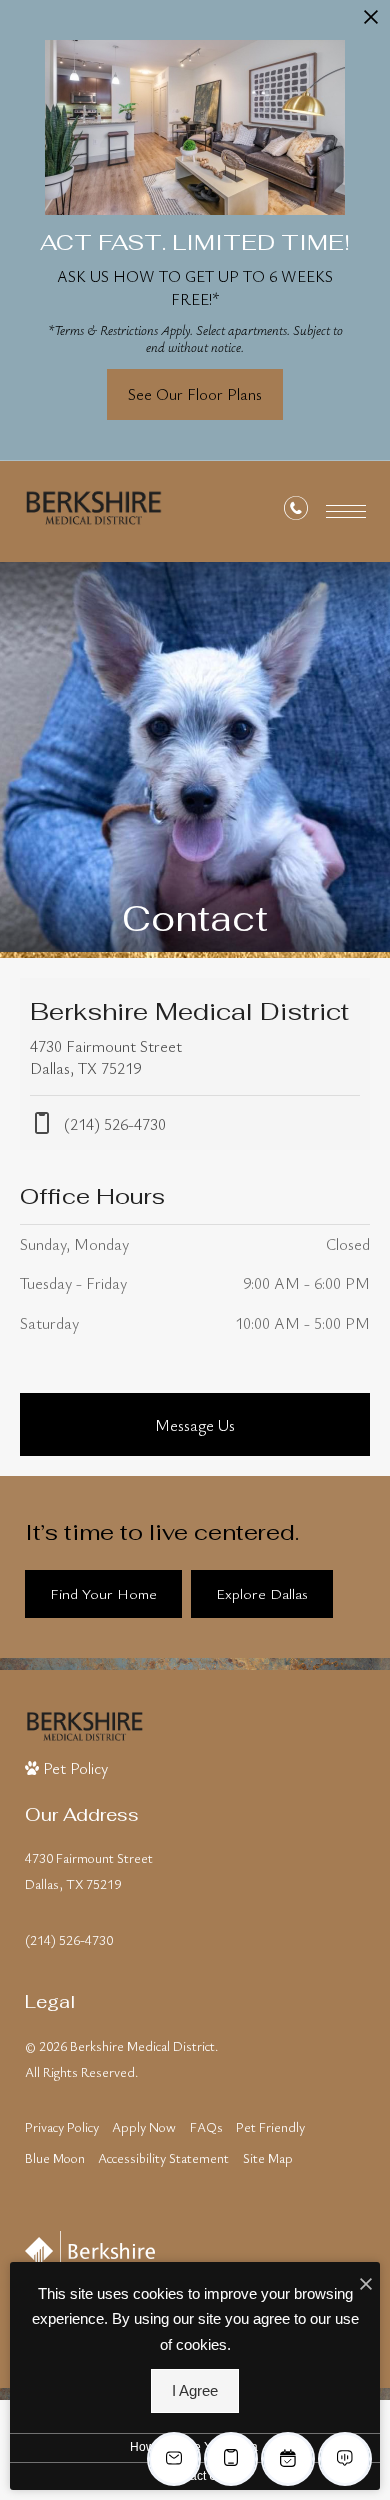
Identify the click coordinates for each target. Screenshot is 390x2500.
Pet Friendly (270, 2127)
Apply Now (144, 2127)
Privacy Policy (62, 2127)
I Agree (195, 2391)
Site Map (268, 2158)
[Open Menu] (346, 511)
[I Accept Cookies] (366, 2284)
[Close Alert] (371, 24)
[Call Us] (296, 512)
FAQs (206, 2127)
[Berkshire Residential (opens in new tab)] (90, 2251)
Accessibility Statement (163, 2158)
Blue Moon (55, 2158)
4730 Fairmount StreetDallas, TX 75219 (89, 1871)
